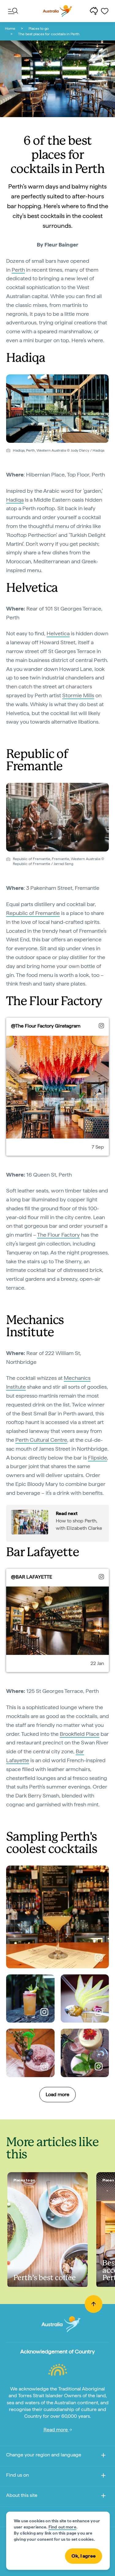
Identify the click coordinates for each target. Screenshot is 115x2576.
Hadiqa (15, 500)
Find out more (62, 2527)
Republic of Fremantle (33, 913)
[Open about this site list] (103, 2497)
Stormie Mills (78, 695)
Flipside (98, 1458)
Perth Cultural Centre (41, 1440)
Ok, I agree (84, 2556)
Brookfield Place (80, 1734)
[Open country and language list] (103, 2456)
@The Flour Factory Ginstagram (46, 1026)
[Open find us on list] (103, 2476)
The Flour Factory (58, 1235)
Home (10, 29)
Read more (56, 2430)
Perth (18, 270)
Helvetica (58, 633)
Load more (57, 2094)
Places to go (39, 29)
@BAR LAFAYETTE (32, 1577)
